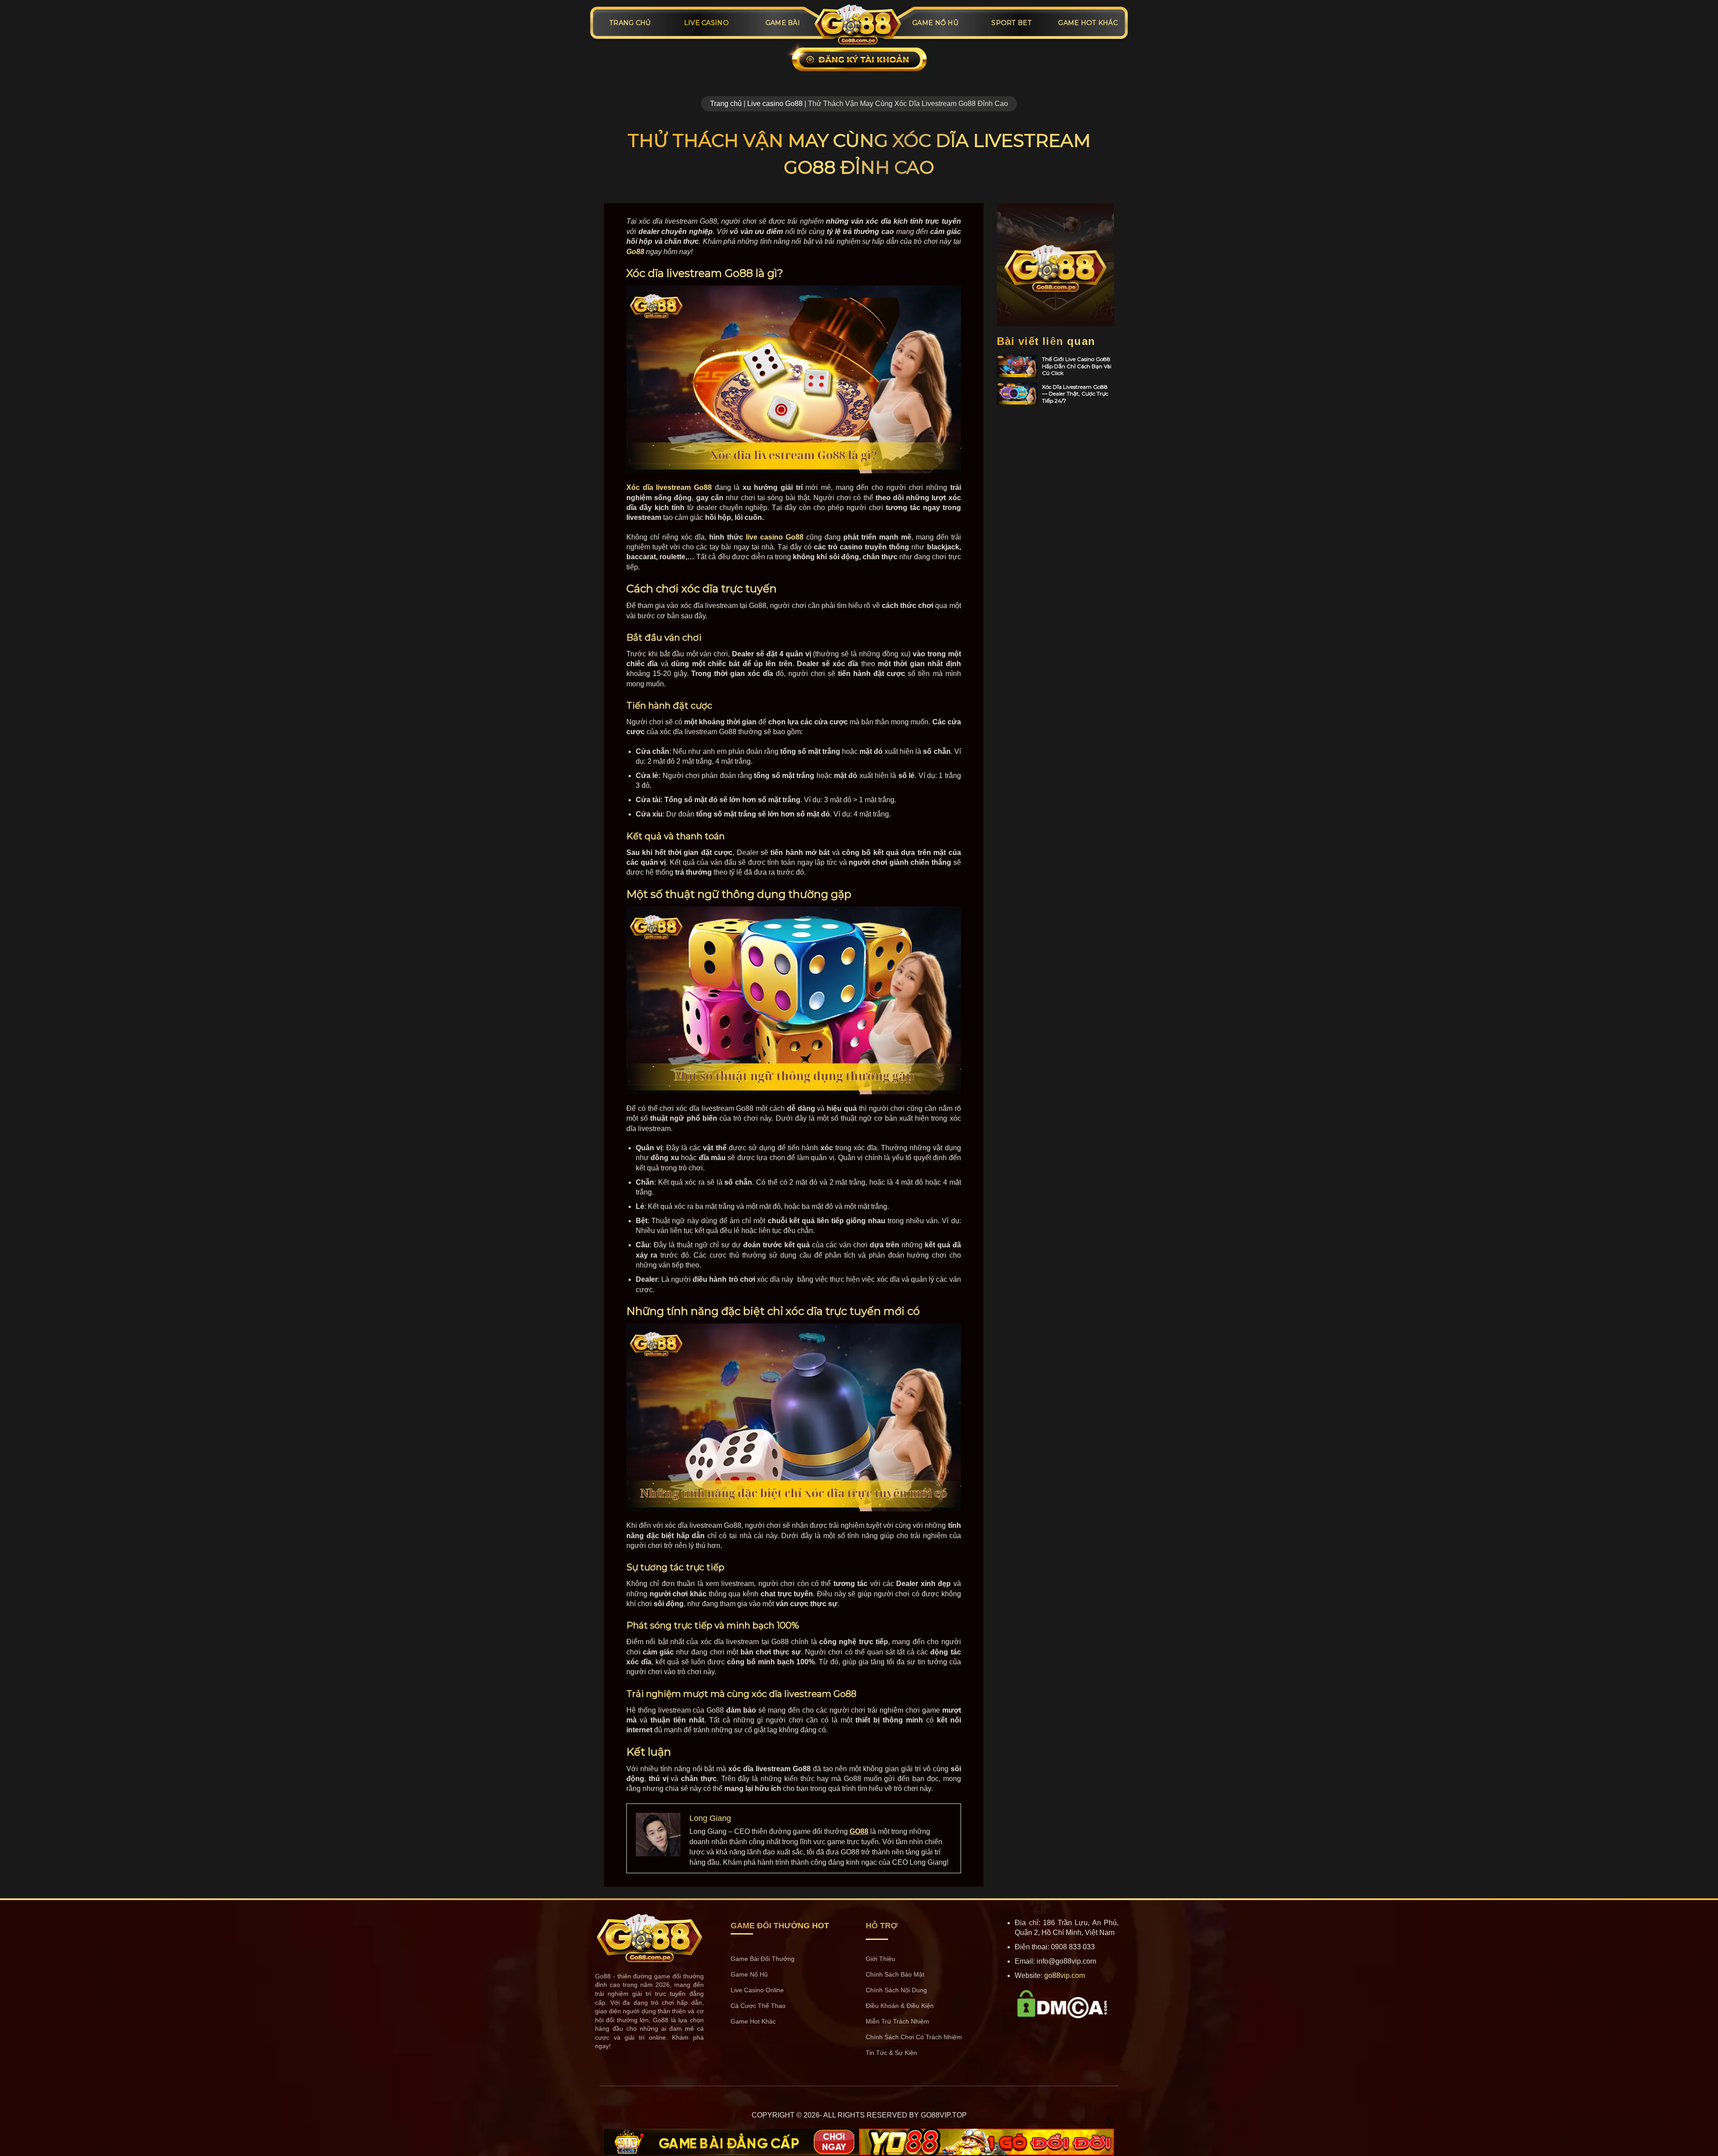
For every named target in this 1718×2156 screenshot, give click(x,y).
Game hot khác (1088, 23)
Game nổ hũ (935, 23)
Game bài (783, 23)
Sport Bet (1012, 23)
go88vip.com (1065, 1975)
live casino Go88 (775, 537)
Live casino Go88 (775, 104)
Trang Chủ (630, 23)
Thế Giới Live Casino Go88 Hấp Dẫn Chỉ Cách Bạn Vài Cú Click (1077, 366)
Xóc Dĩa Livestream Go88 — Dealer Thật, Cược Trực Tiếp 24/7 (1075, 394)
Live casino (706, 23)
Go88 (635, 252)
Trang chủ (726, 104)
